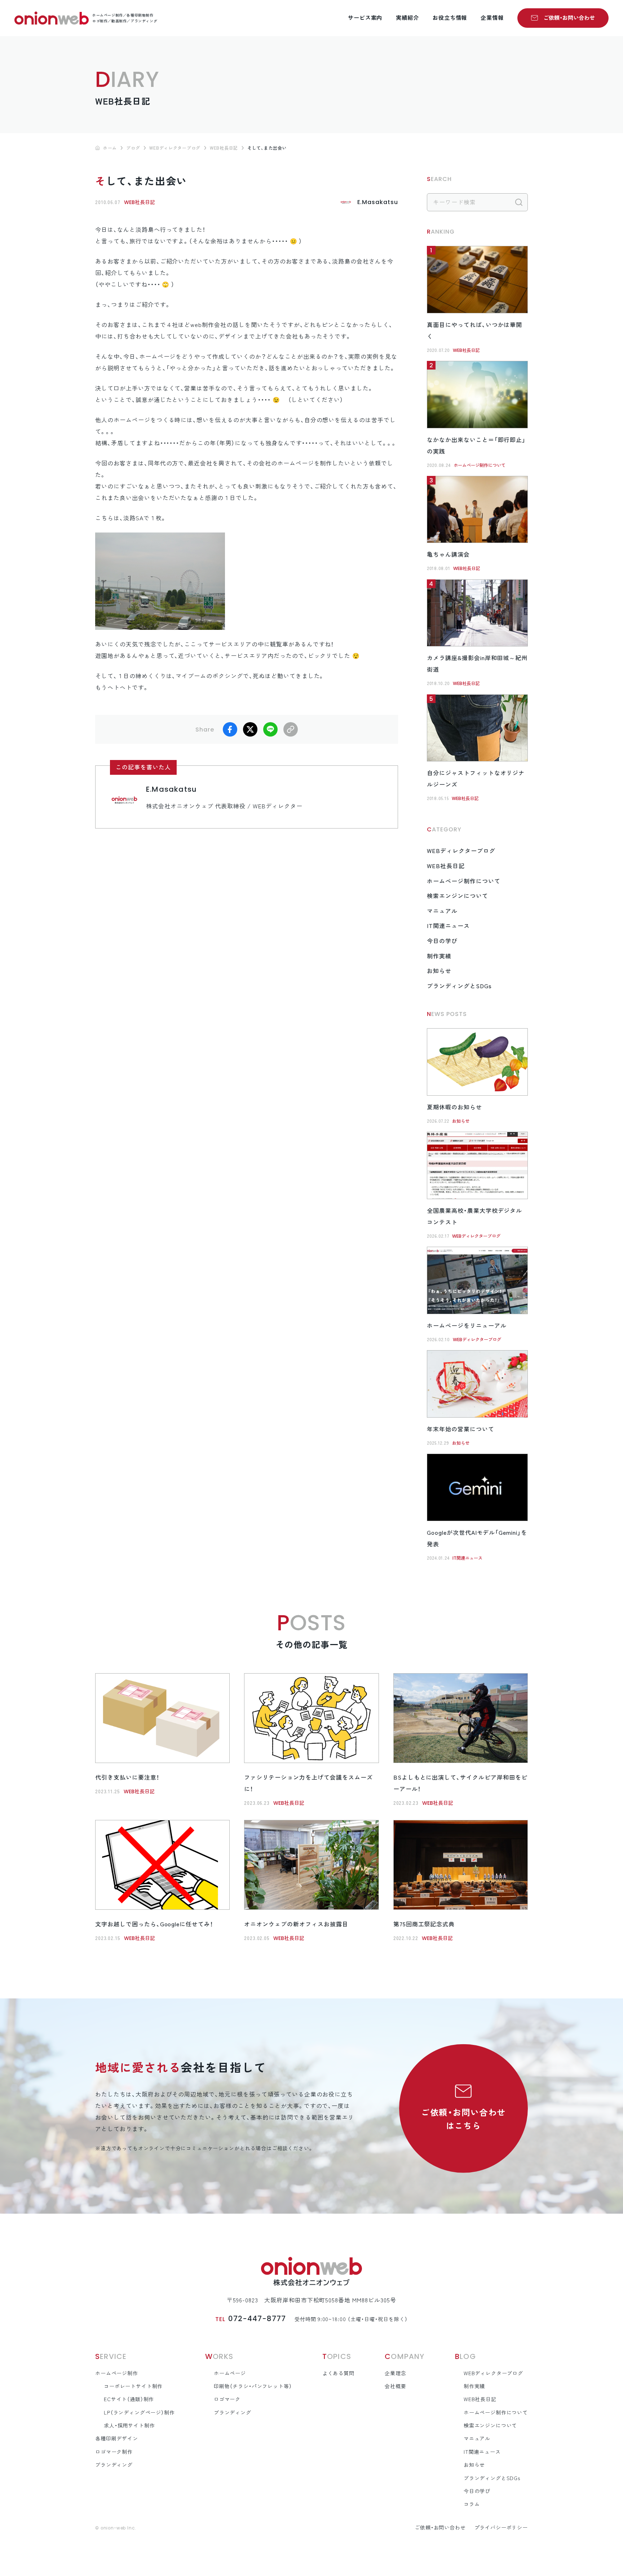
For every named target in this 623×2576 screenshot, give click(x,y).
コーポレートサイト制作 (133, 2386)
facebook (230, 729)
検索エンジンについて (458, 896)
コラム (472, 2504)
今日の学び (442, 941)
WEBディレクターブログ (461, 851)
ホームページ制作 (117, 2373)
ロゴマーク (227, 2399)
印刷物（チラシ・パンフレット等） (253, 2386)
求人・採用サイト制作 (129, 2426)
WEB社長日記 (140, 202)
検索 (519, 202)
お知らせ (439, 971)
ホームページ (230, 2373)
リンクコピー (291, 729)
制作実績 (439, 956)
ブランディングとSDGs (459, 986)
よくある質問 (338, 2373)
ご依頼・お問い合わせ (569, 18)
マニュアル (442, 911)
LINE (270, 729)
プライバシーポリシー (501, 2528)
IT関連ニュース (448, 926)
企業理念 (395, 2373)
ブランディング (114, 2465)
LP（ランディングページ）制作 (139, 2413)
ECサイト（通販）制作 (129, 2399)
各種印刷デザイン (117, 2439)
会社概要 (395, 2386)
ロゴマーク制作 (114, 2452)
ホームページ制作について (480, 465)
